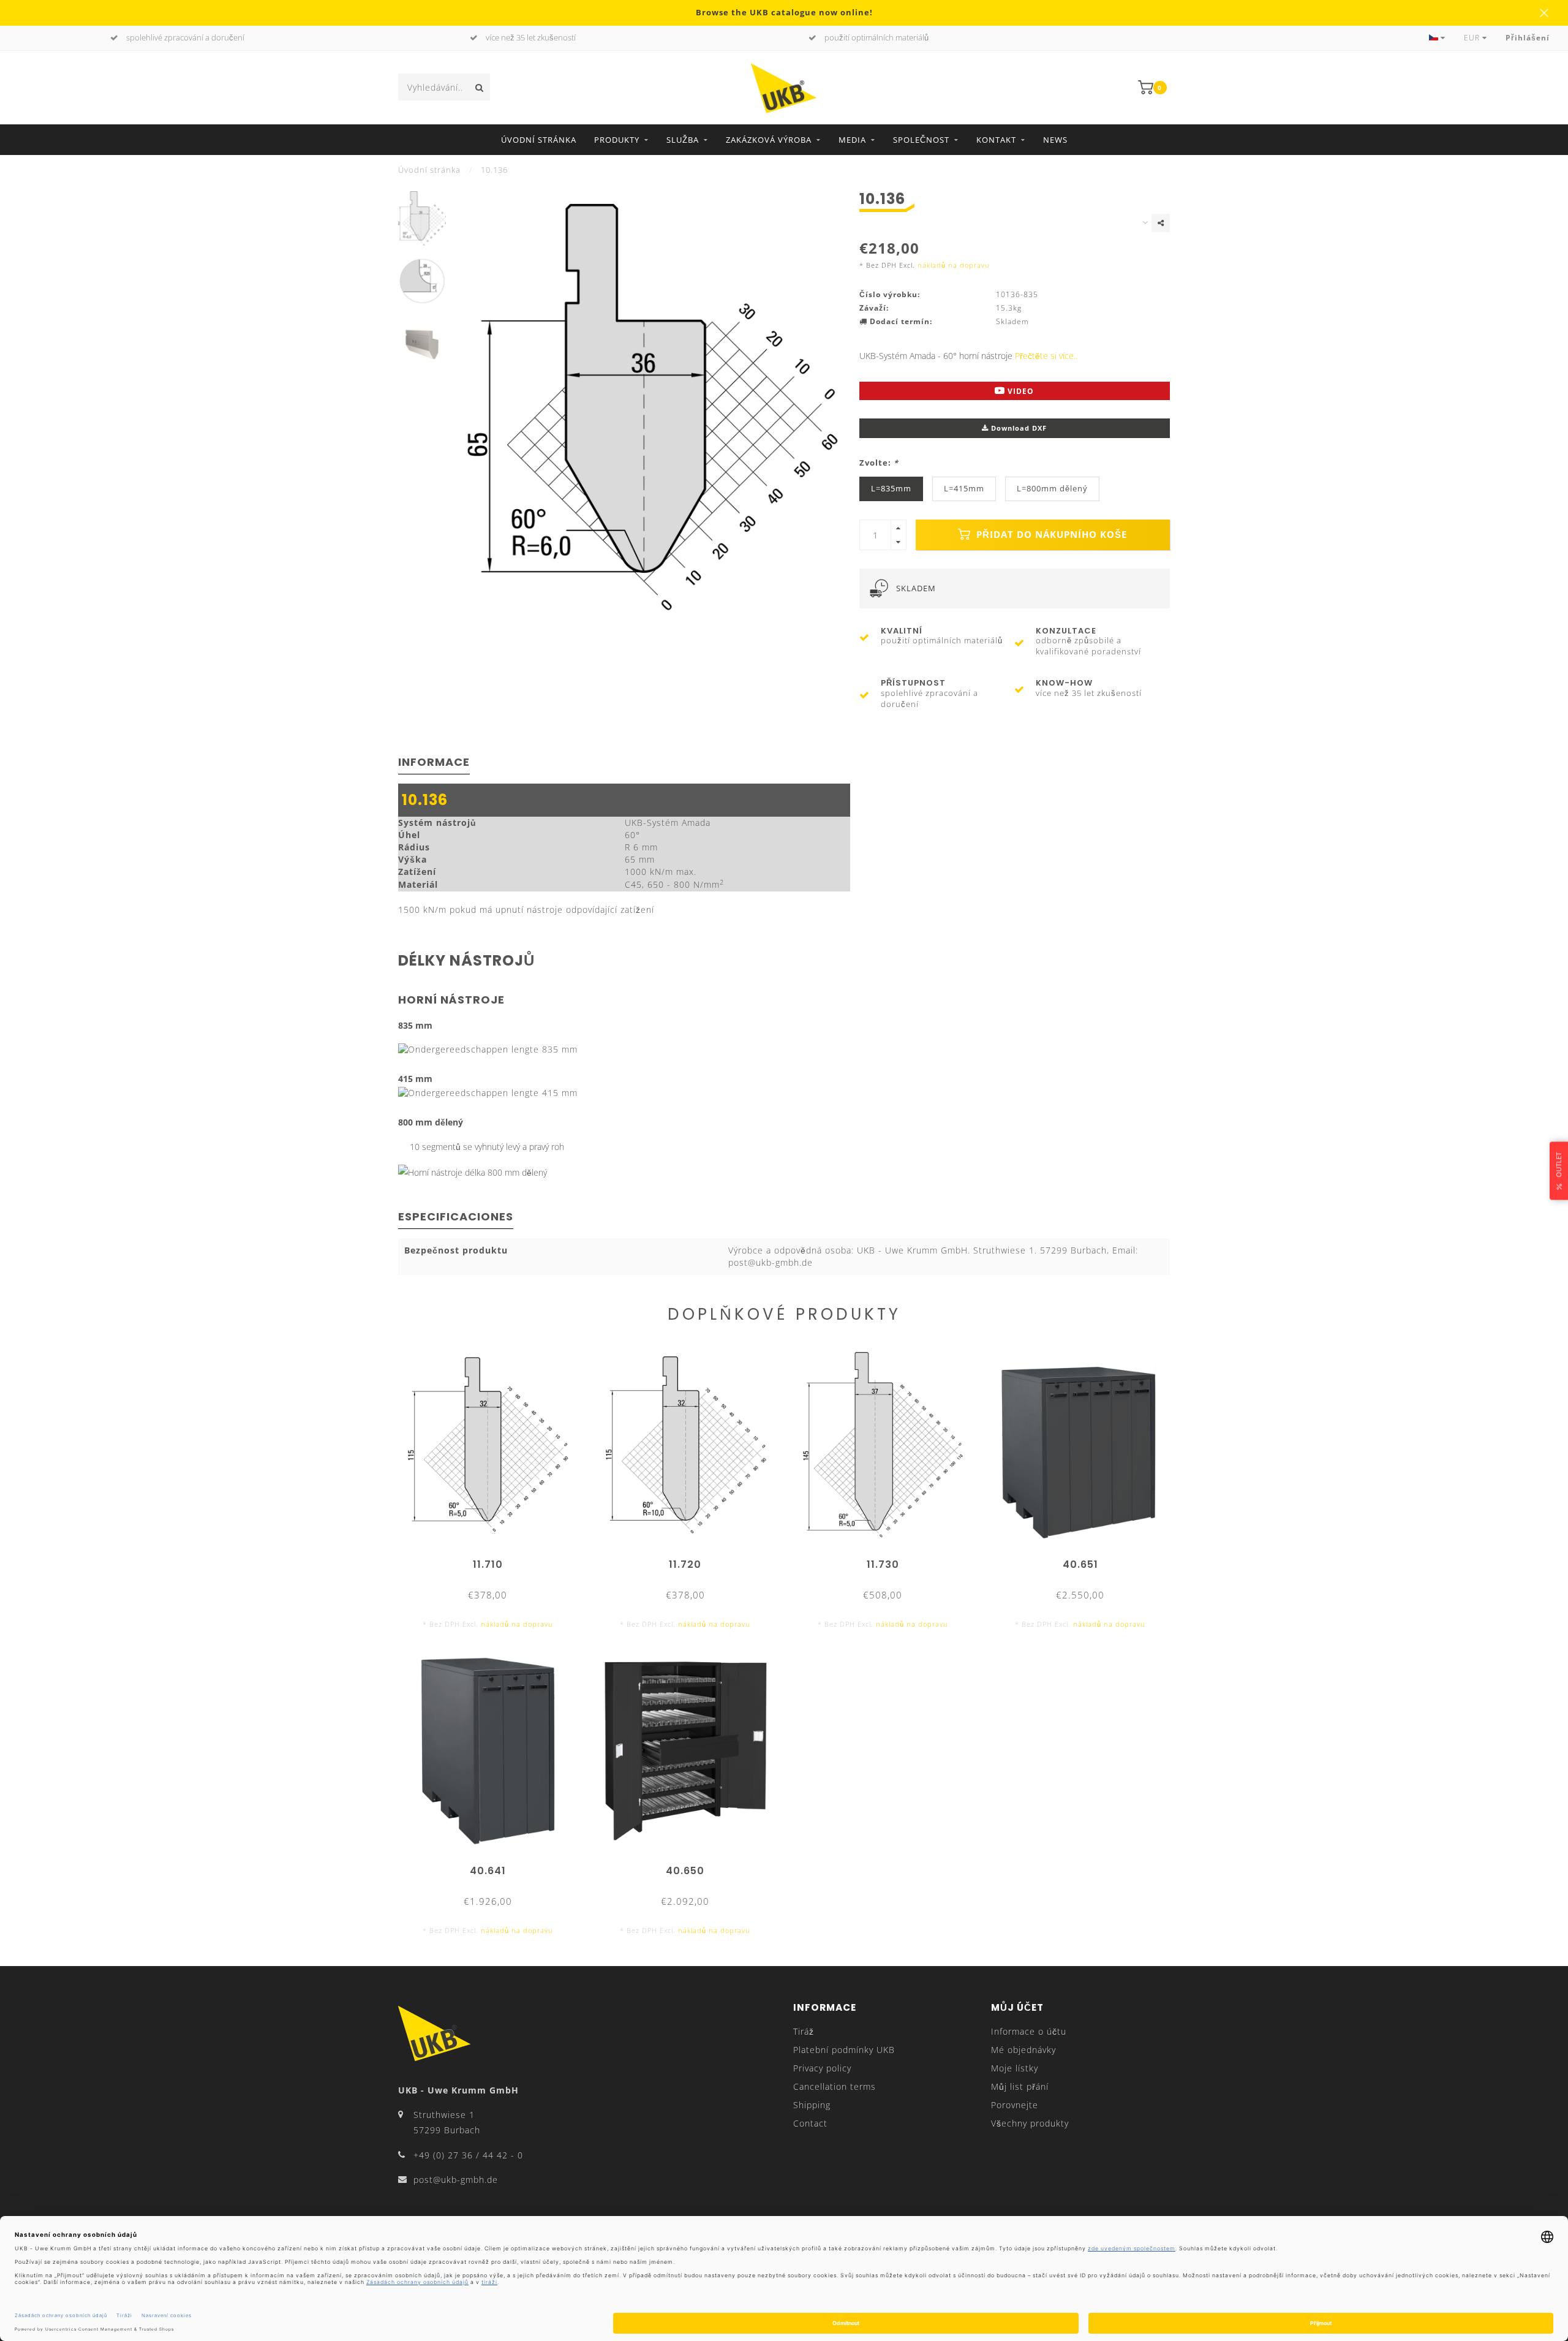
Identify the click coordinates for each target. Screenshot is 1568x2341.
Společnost (921, 140)
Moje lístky (1015, 2068)
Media (852, 140)
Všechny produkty (1030, 2123)
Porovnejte (1015, 2105)
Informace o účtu (1029, 2031)
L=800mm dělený (1052, 489)
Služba (683, 140)
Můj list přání (1020, 2086)
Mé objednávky (1023, 2050)
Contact (810, 2123)
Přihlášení (1528, 38)
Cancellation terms (835, 2086)
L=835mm (891, 489)
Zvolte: (879, 463)
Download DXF (1018, 428)
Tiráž (804, 2031)
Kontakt (996, 140)
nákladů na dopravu (954, 265)
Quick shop (493, 1560)
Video (1020, 391)
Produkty (617, 140)
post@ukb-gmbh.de (456, 2180)
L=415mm (964, 489)
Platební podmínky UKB (844, 2050)
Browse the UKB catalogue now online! (784, 13)
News (1055, 140)
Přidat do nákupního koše (1050, 535)
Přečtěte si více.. (1046, 356)
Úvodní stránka (539, 140)
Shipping (812, 2105)
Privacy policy (822, 2068)
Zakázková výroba (769, 140)
